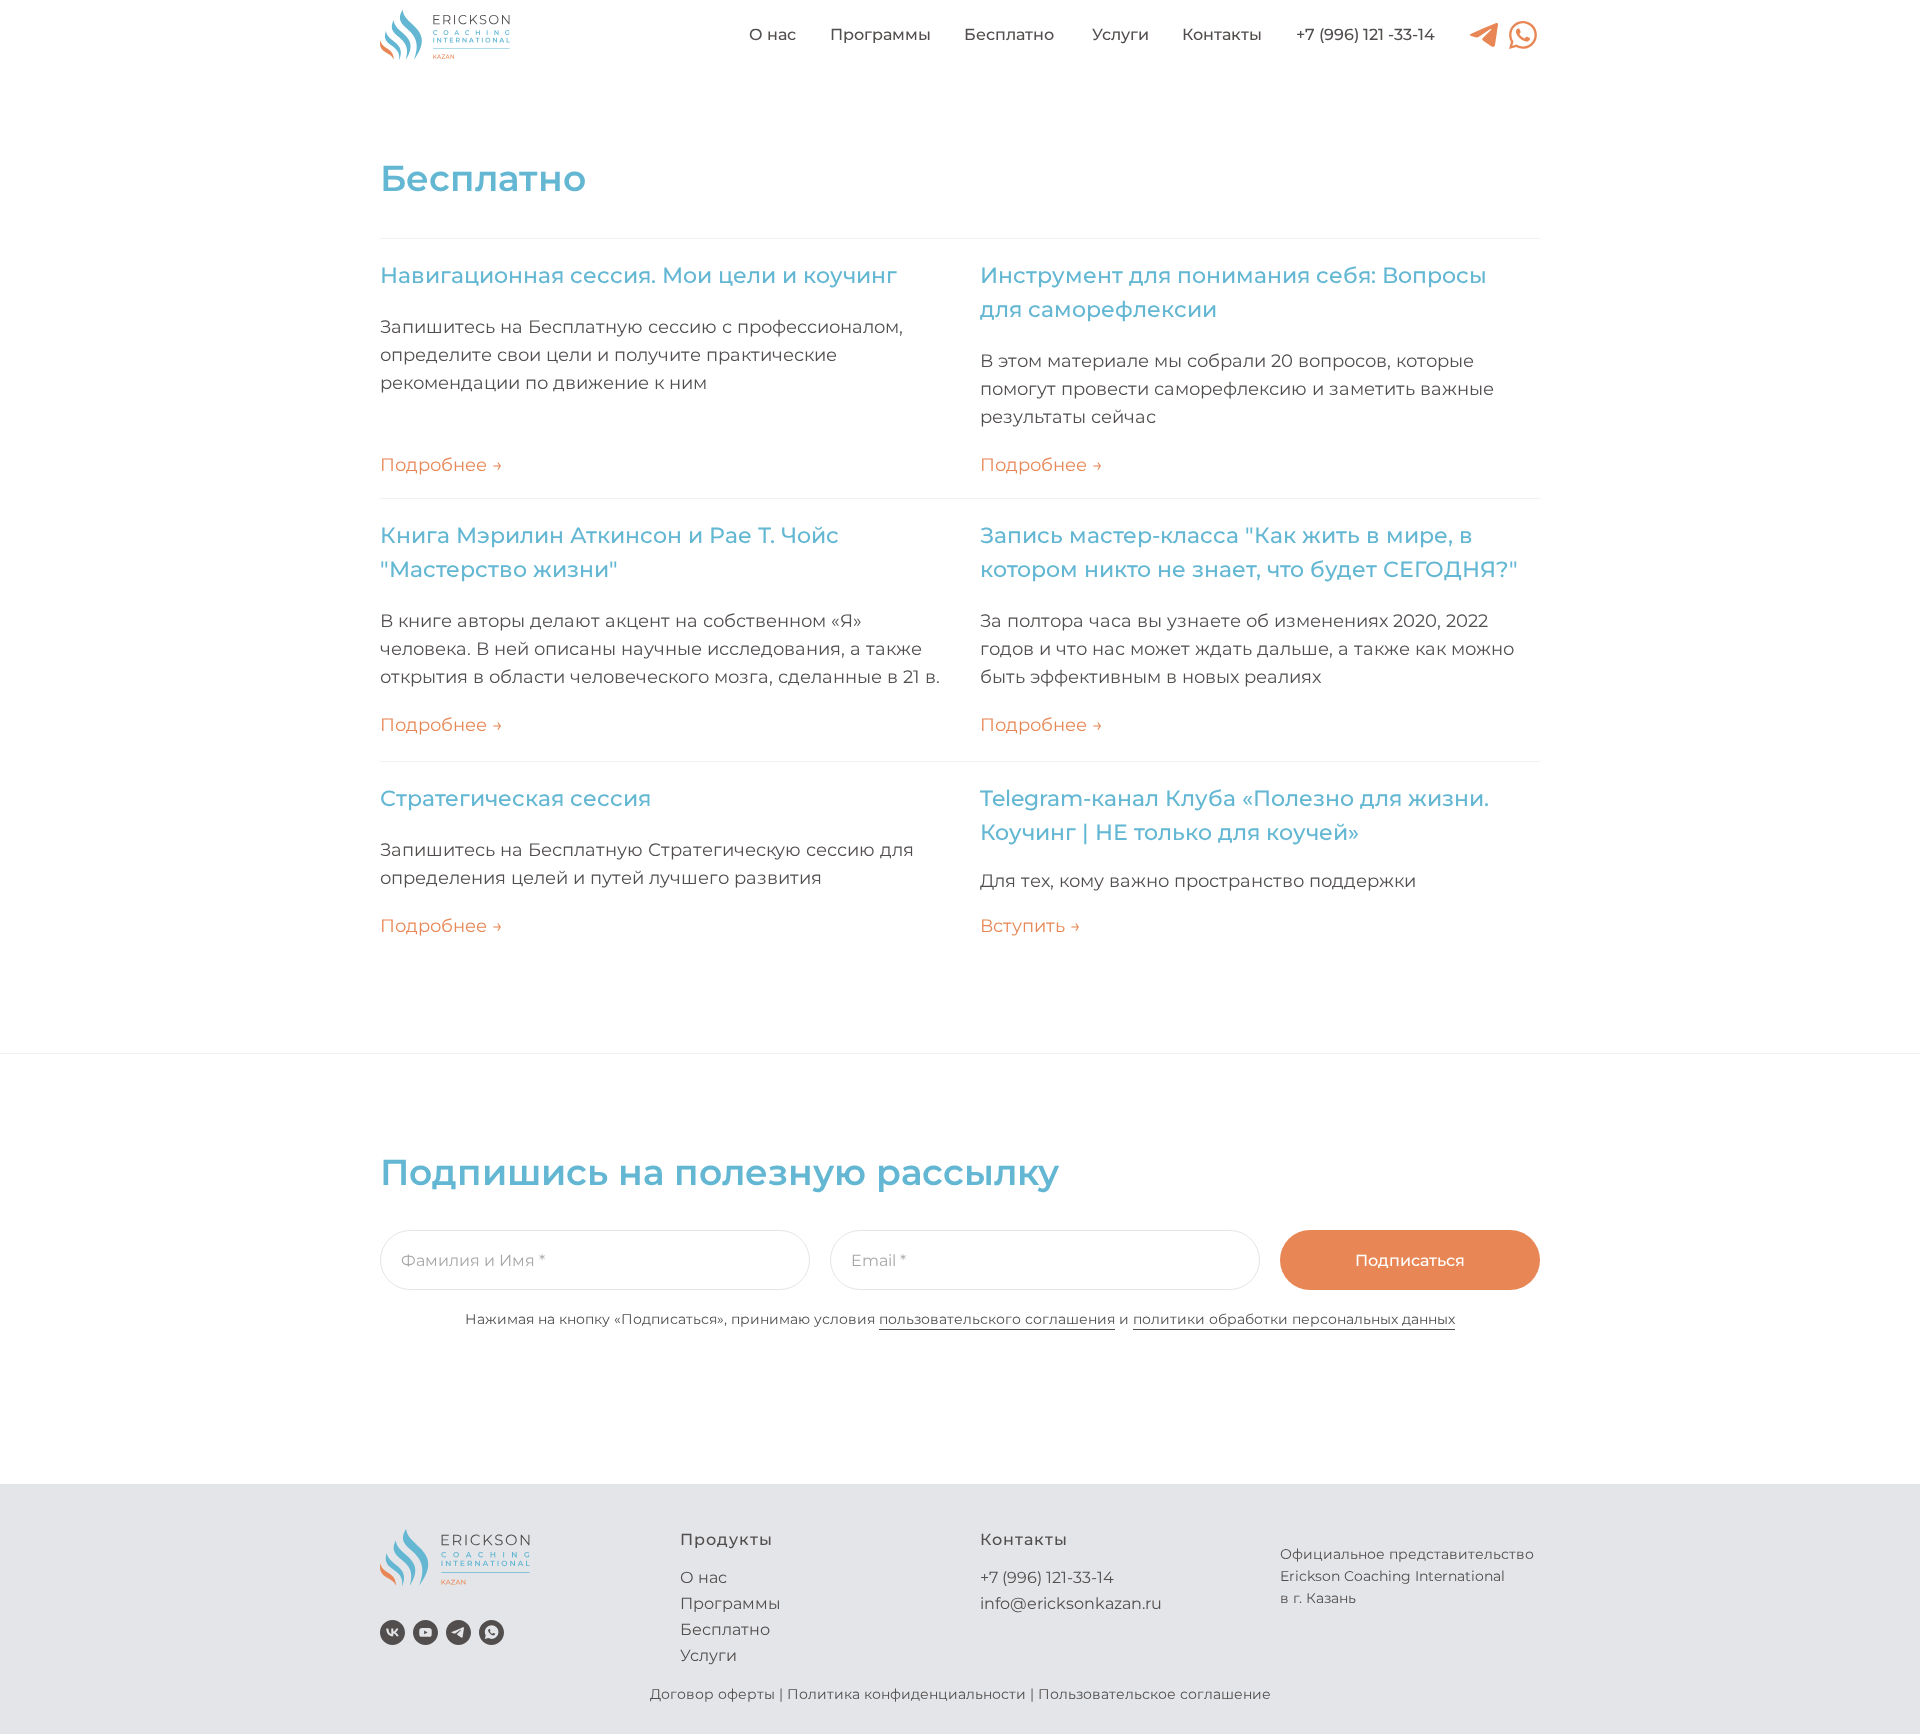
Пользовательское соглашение (1154, 1694)
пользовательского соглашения (997, 1319)
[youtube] (425, 1632)
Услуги (708, 1655)
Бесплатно (725, 1629)
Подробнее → (441, 725)
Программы (730, 1603)
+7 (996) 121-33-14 (1047, 1577)
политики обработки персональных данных (1294, 1319)
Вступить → (1030, 926)
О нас (703, 1577)
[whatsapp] (491, 1632)
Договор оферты (712, 1694)
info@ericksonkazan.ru (1071, 1603)
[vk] (392, 1632)
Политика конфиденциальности (906, 1694)
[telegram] (458, 1632)
